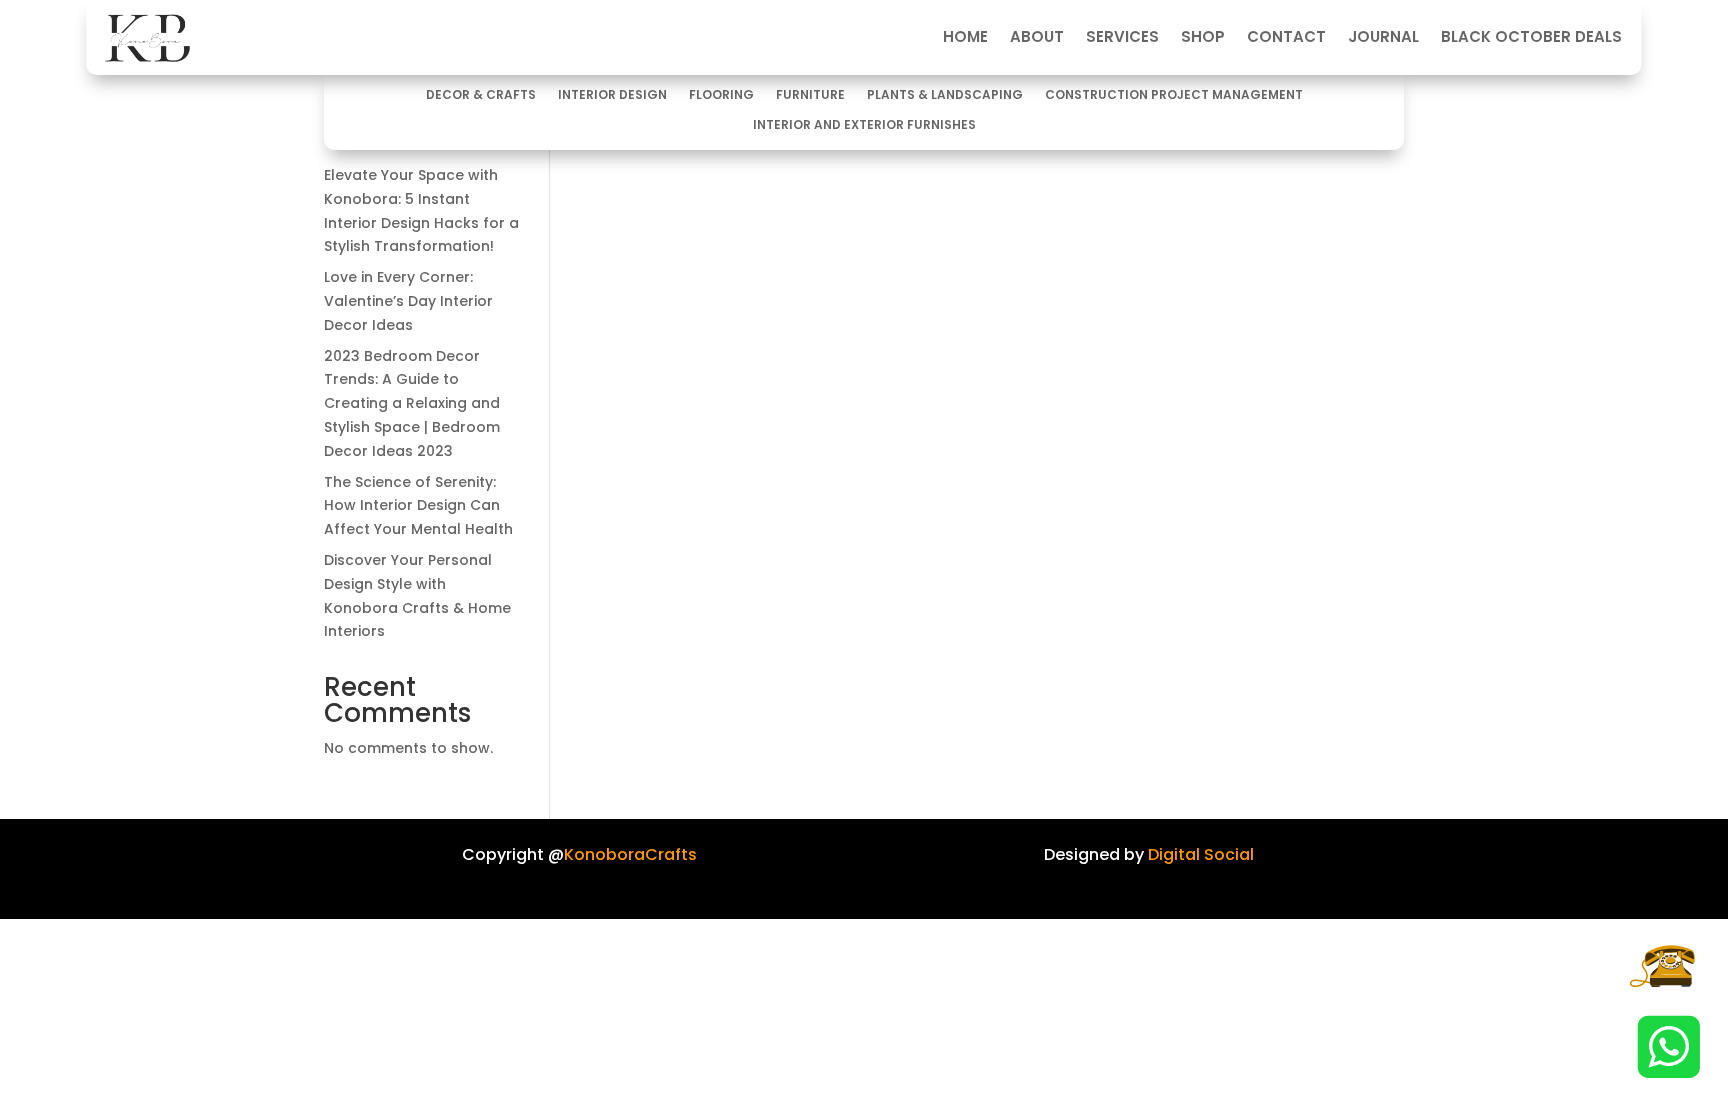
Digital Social (1201, 854)
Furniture (810, 95)
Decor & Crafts (481, 95)
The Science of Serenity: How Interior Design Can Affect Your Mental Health (418, 506)
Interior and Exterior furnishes (864, 125)
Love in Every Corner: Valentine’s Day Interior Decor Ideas (408, 301)
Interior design (612, 95)
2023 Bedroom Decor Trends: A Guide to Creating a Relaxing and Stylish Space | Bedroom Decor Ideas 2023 (412, 403)
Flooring (721, 95)
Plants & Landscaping (945, 95)
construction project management (1174, 95)
